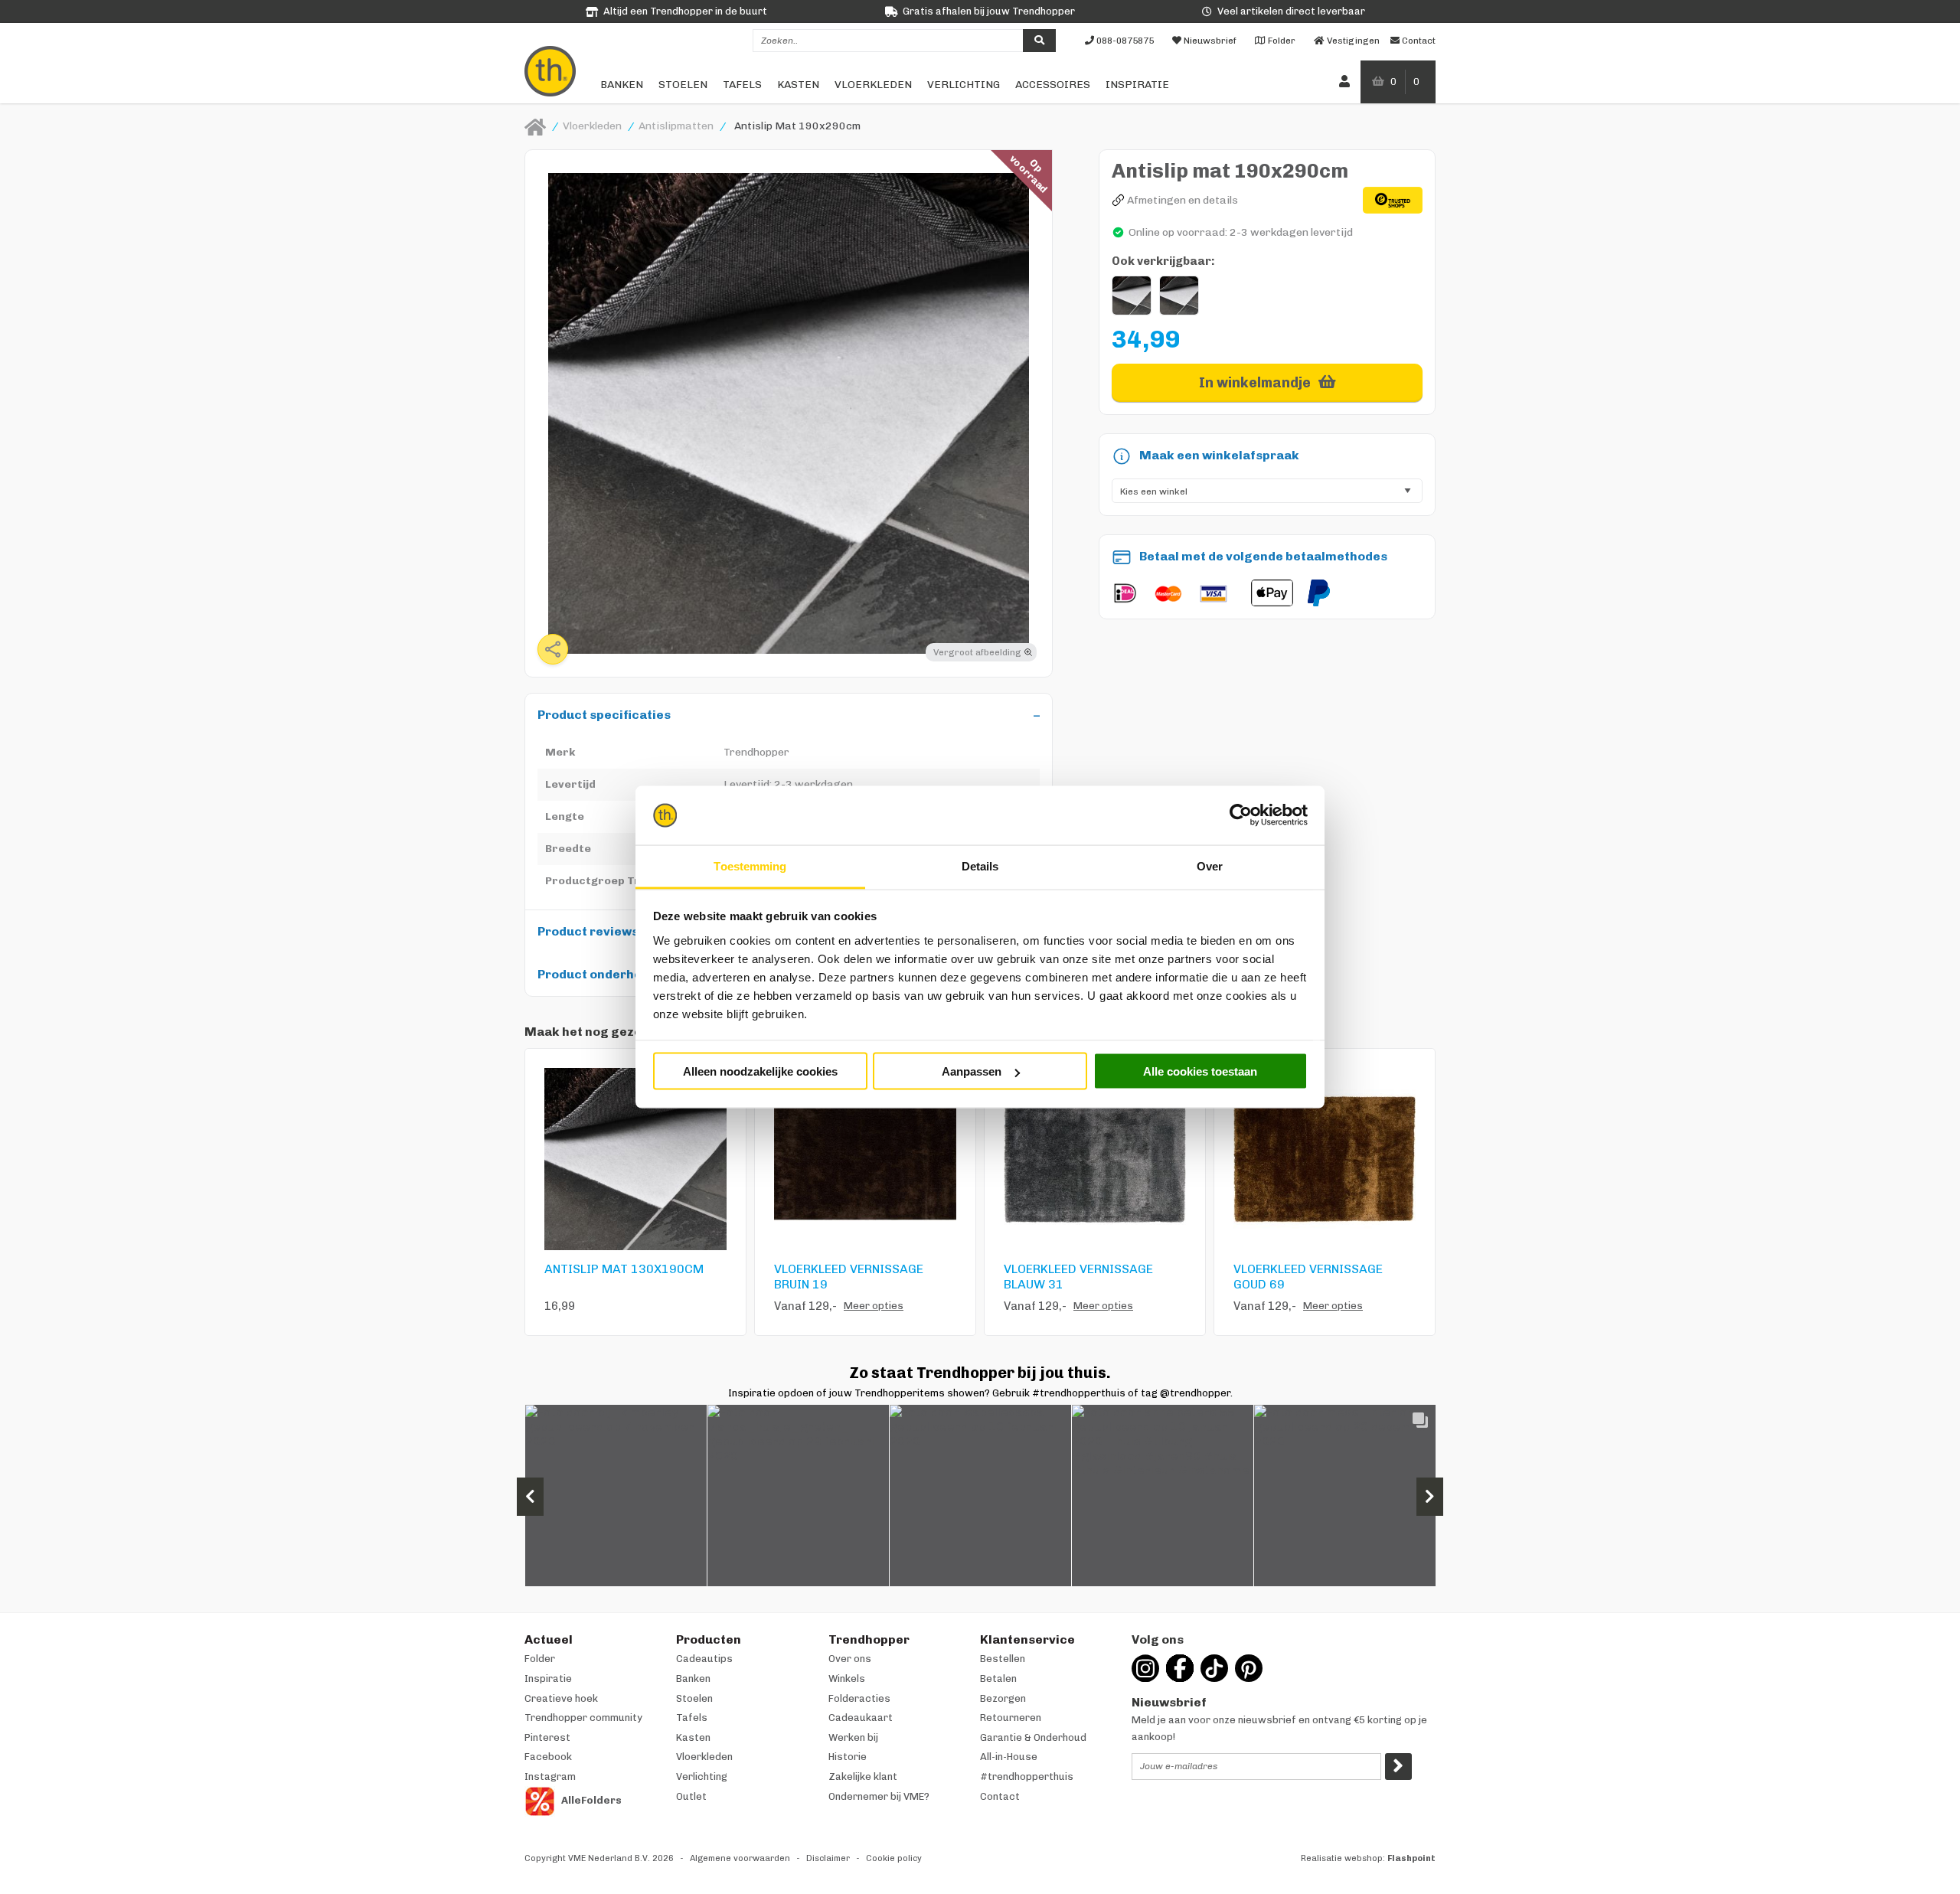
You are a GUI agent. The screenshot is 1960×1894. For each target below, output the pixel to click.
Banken (622, 85)
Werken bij (853, 1737)
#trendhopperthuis (1027, 1776)
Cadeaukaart (861, 1718)
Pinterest (547, 1737)
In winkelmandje (1255, 383)
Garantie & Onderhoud (1033, 1737)
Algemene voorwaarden (740, 1858)
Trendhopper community (583, 1718)
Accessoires (1053, 85)
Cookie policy (894, 1858)
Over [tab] (1210, 865)
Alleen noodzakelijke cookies (760, 1071)
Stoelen (683, 85)
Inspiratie (1137, 85)
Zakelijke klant (863, 1776)
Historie (848, 1757)
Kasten (798, 85)
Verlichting (964, 85)
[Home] (535, 126)
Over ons (850, 1659)
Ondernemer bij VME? (879, 1796)
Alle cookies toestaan (1200, 1071)
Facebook (548, 1757)
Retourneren (1011, 1718)
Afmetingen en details (1183, 200)
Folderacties (859, 1698)
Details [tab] (980, 865)
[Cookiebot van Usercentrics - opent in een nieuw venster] (1241, 815)
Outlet (691, 1796)
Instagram (550, 1776)
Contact (1000, 1796)
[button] (616, 1496)
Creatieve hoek (561, 1698)
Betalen (998, 1678)
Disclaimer (828, 1858)
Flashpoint (1411, 1858)
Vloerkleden (873, 85)
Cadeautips (704, 1659)
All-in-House (1009, 1757)
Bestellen (1003, 1659)
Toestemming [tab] (750, 865)
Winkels (847, 1678)
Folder (540, 1659)
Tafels (742, 85)
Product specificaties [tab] (604, 715)
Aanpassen (972, 1071)
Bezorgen (1003, 1698)
